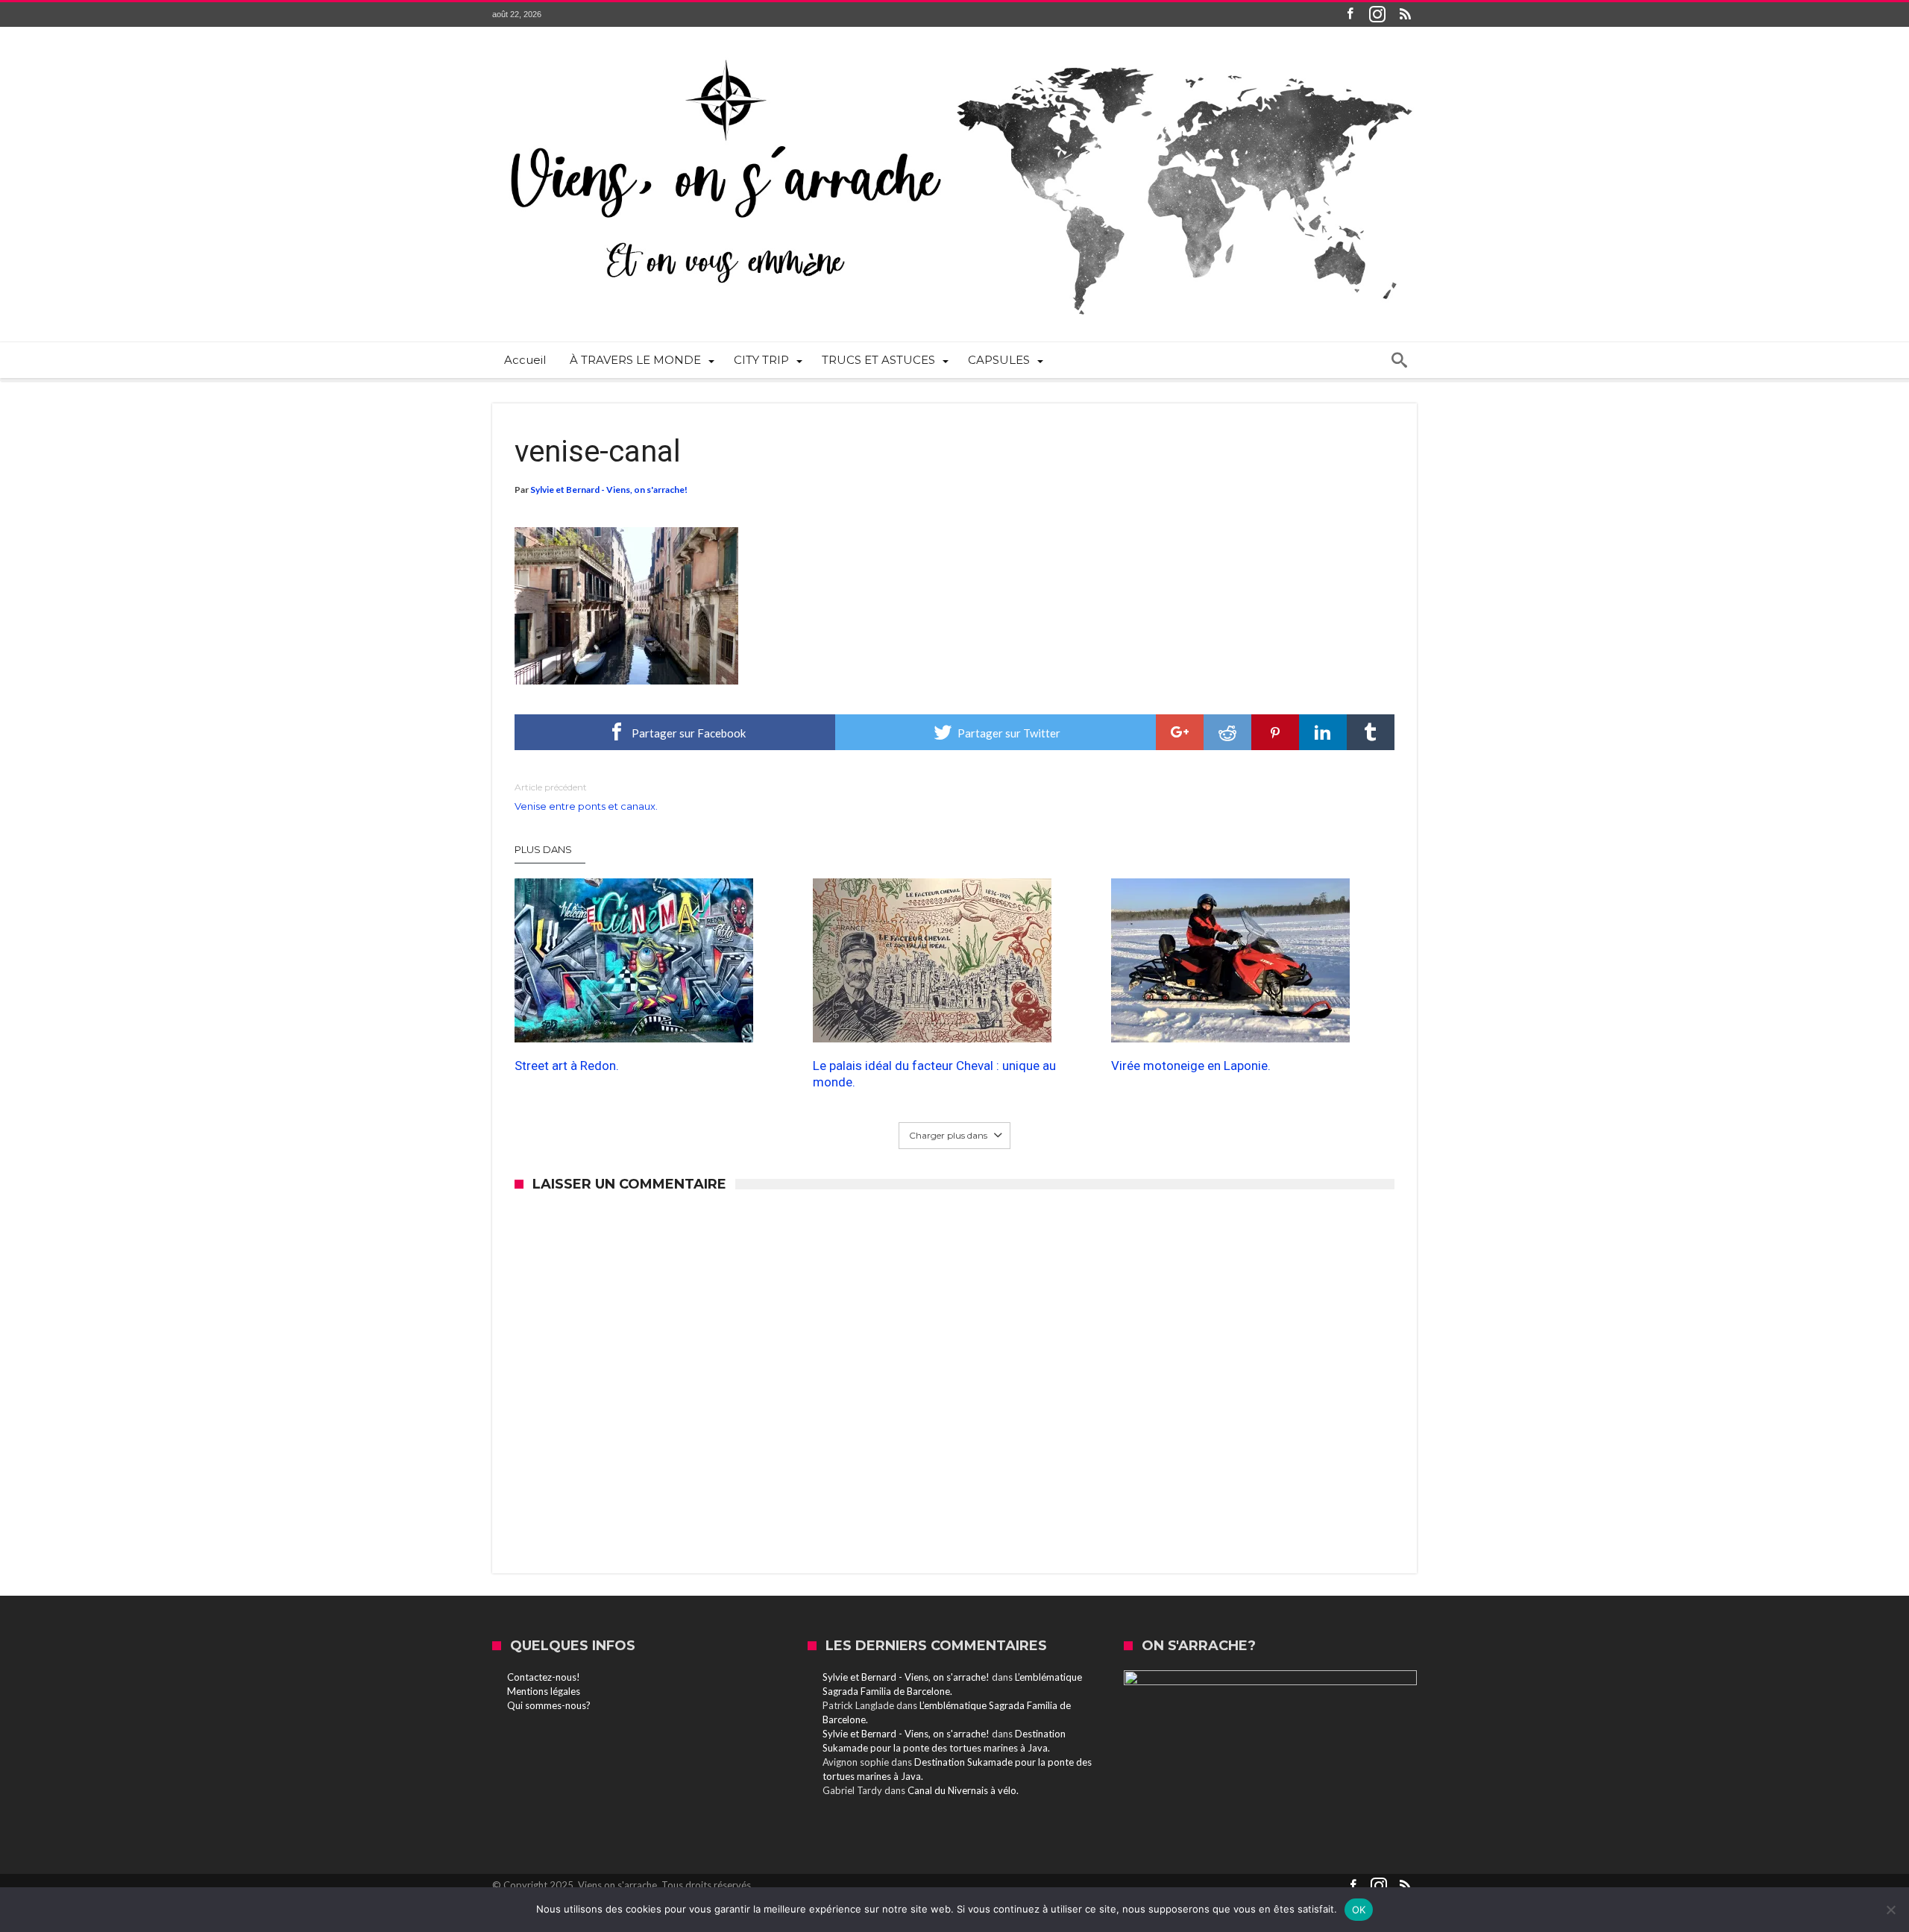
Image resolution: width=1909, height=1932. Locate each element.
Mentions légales (544, 1691)
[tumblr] (1371, 732)
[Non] (1890, 1910)
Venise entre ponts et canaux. (586, 797)
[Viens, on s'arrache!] (954, 49)
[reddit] (1227, 732)
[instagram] (1377, 15)
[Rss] (1405, 15)
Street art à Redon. (567, 1066)
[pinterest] (1275, 732)
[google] (1180, 732)
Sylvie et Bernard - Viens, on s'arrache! (609, 490)
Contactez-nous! (544, 1677)
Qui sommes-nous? (549, 1705)
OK (1359, 1910)
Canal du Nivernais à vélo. (963, 1790)
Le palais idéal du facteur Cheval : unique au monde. (934, 1074)
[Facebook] (1350, 15)
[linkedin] (1323, 732)
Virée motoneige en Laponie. (1191, 1066)
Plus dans (544, 849)
